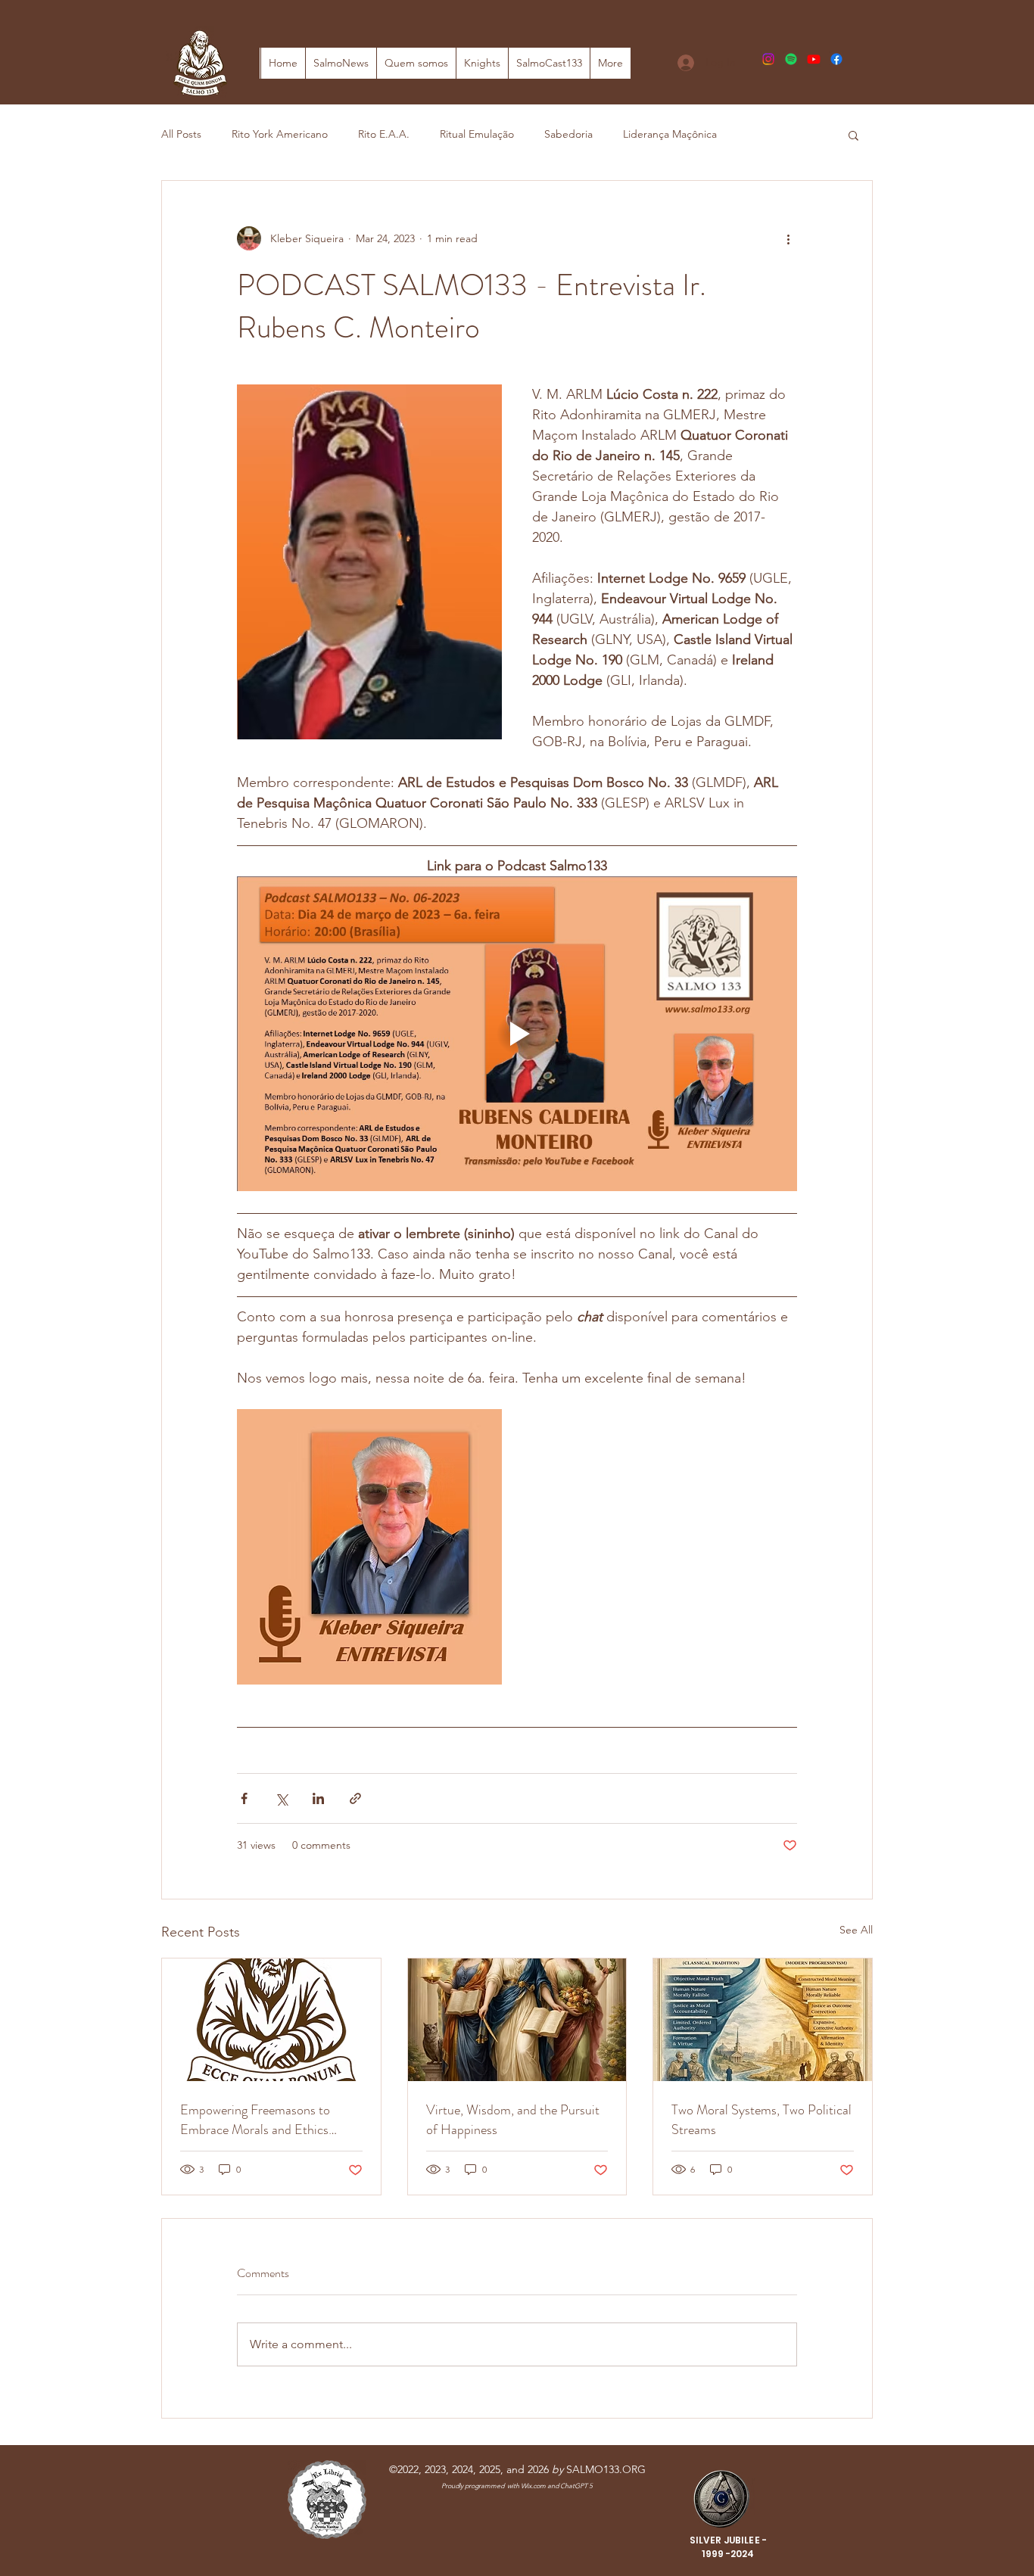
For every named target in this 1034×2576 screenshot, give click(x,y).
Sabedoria (568, 134)
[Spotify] (791, 59)
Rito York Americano (280, 134)
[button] (853, 135)
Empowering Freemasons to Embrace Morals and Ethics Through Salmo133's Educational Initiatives (268, 2120)
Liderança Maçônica (670, 134)
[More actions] (788, 238)
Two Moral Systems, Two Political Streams (761, 2120)
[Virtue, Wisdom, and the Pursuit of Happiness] (517, 2020)
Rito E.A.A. (384, 134)
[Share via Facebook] (244, 1798)
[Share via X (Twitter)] (281, 1798)
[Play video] (517, 1034)
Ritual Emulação (477, 134)
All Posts (181, 134)
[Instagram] (768, 59)
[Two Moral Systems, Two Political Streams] (763, 2020)
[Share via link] (355, 1798)
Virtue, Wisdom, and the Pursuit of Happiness (513, 2120)
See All (856, 1930)
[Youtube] (814, 59)
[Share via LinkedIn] (318, 1798)
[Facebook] (836, 59)
